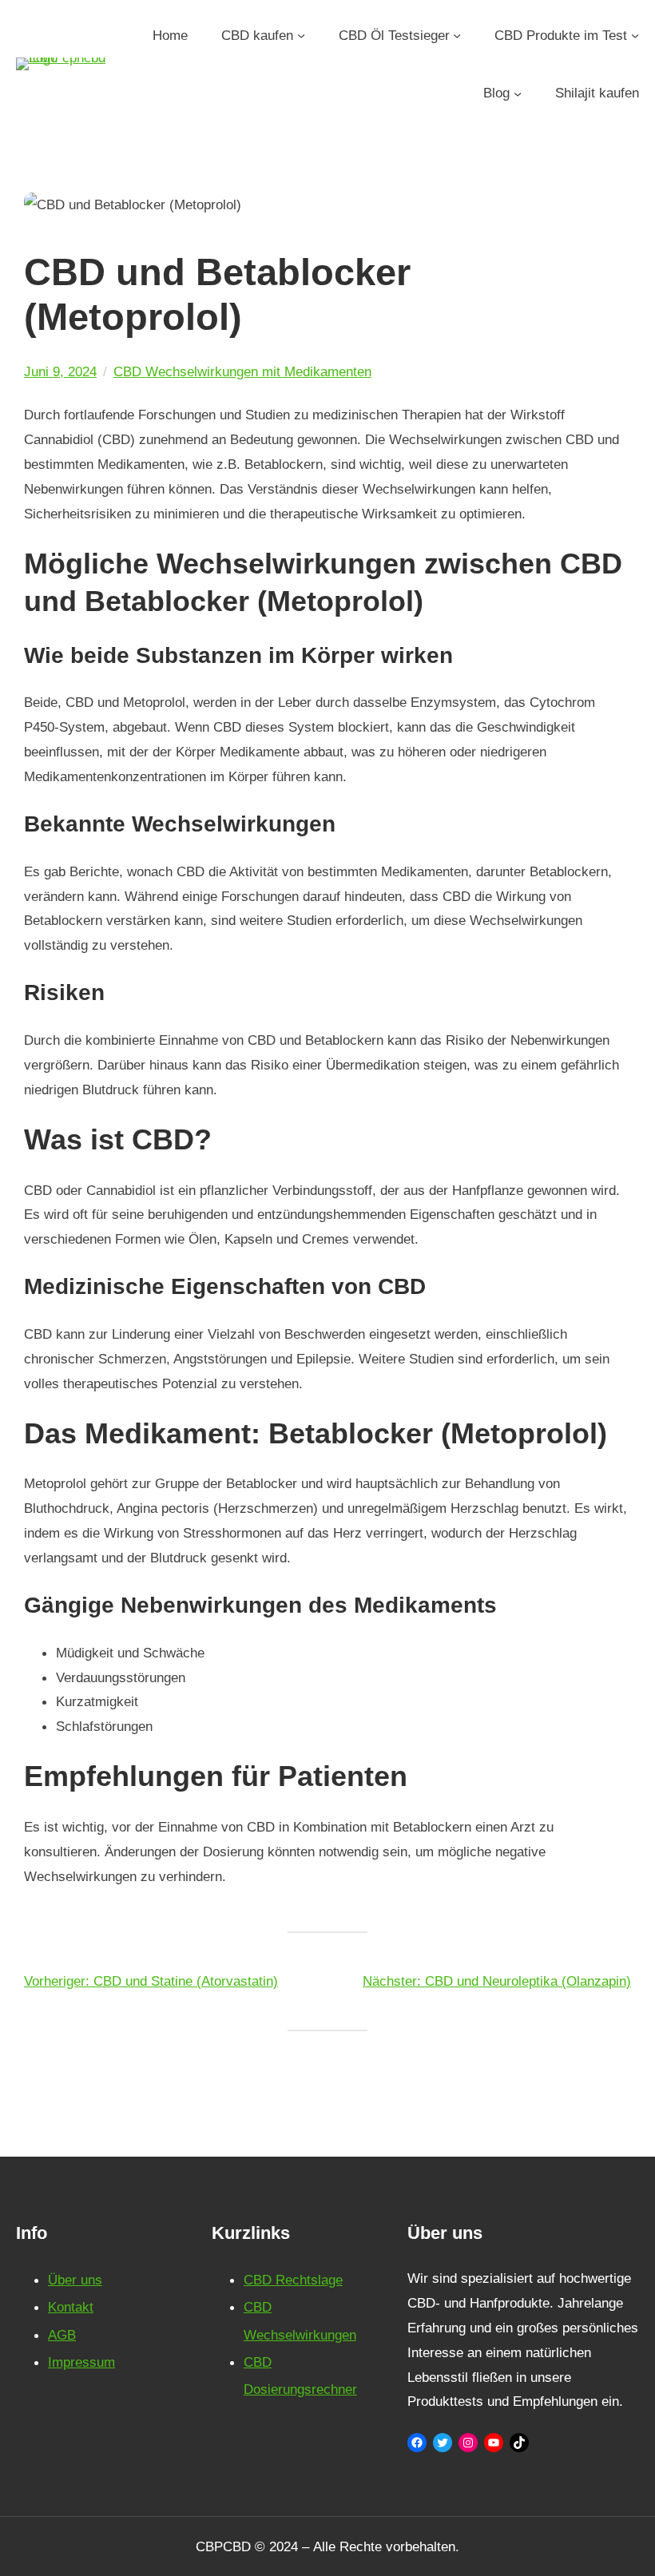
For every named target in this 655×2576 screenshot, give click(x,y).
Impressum (81, 2362)
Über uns (75, 2280)
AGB (62, 2335)
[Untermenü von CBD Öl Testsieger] (457, 35)
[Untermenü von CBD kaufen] (301, 35)
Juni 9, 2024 (60, 371)
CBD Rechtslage (293, 2280)
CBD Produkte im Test (561, 35)
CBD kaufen (257, 35)
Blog (496, 93)
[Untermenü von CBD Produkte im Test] (635, 35)
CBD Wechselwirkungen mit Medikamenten (242, 371)
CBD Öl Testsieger (394, 35)
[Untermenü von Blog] (518, 93)
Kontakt (71, 2307)
